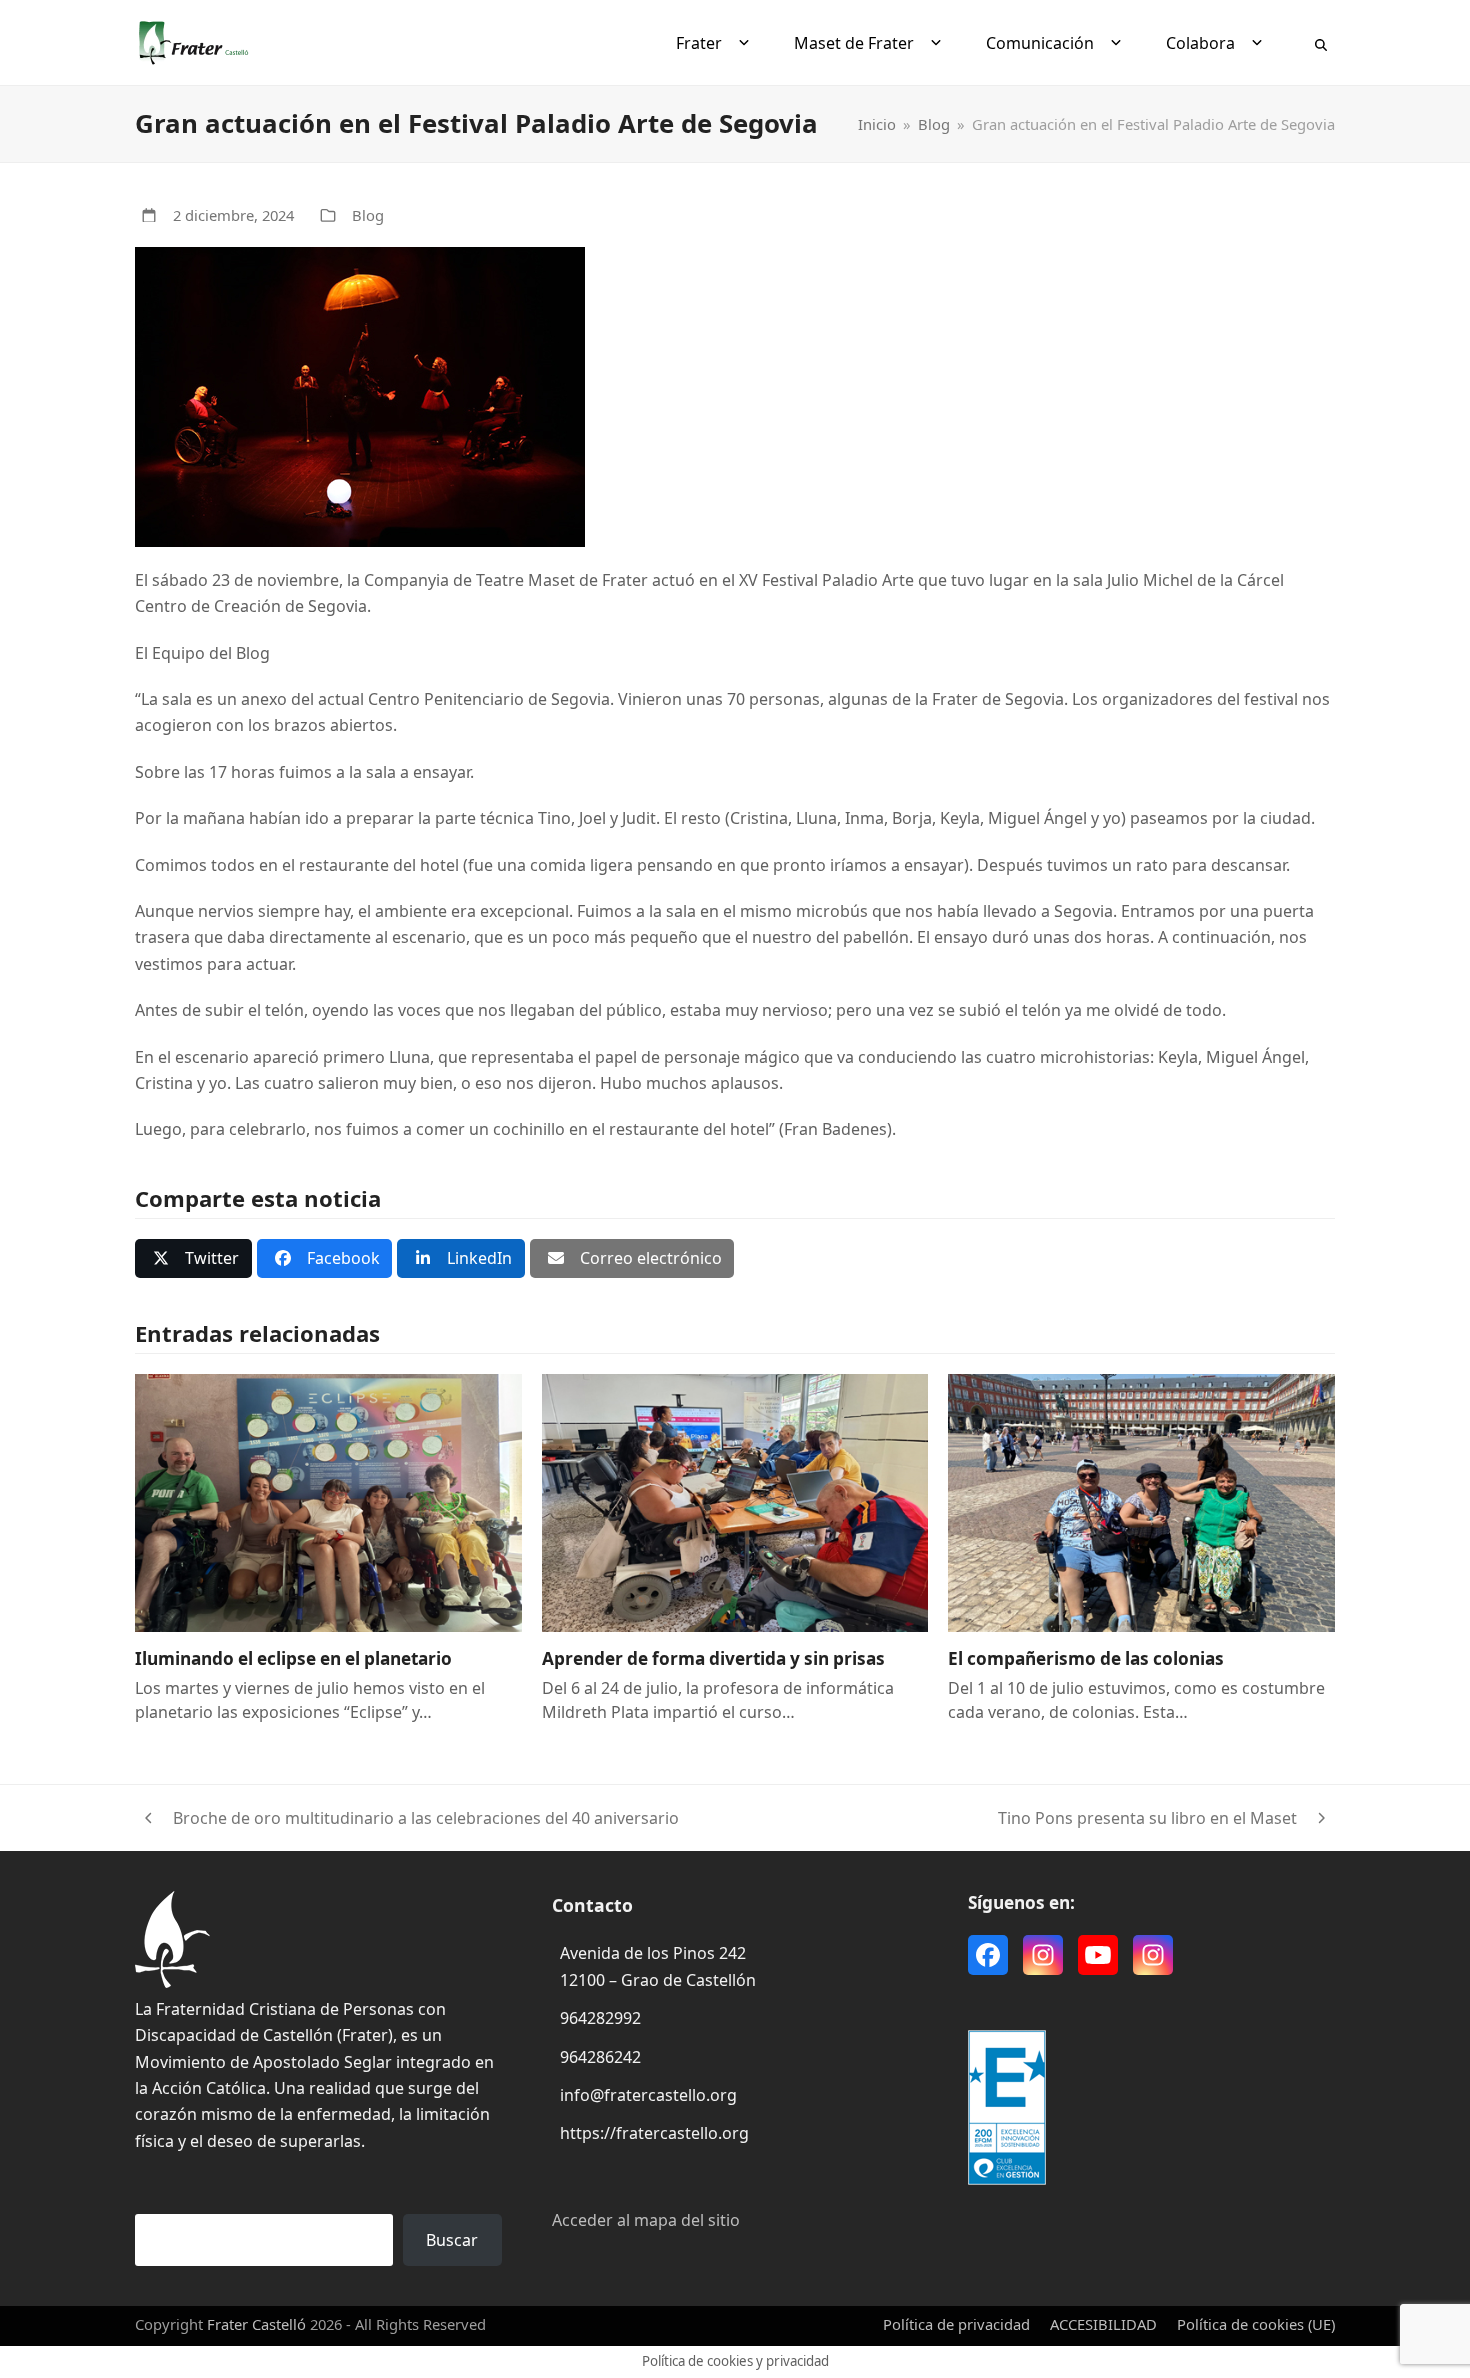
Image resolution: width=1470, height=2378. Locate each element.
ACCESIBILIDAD (1103, 2324)
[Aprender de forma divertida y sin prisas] (735, 1502)
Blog (368, 215)
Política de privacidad (956, 2324)
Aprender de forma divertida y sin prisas (713, 1658)
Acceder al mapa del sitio (646, 2220)
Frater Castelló (256, 2324)
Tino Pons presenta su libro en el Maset (1147, 1819)
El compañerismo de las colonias (1086, 1658)
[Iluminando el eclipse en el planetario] (328, 1502)
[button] (1321, 43)
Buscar (452, 2240)
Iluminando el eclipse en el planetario (293, 1658)
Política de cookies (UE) (1256, 2324)
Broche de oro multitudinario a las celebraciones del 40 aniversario (407, 1819)
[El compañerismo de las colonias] (1141, 1502)
